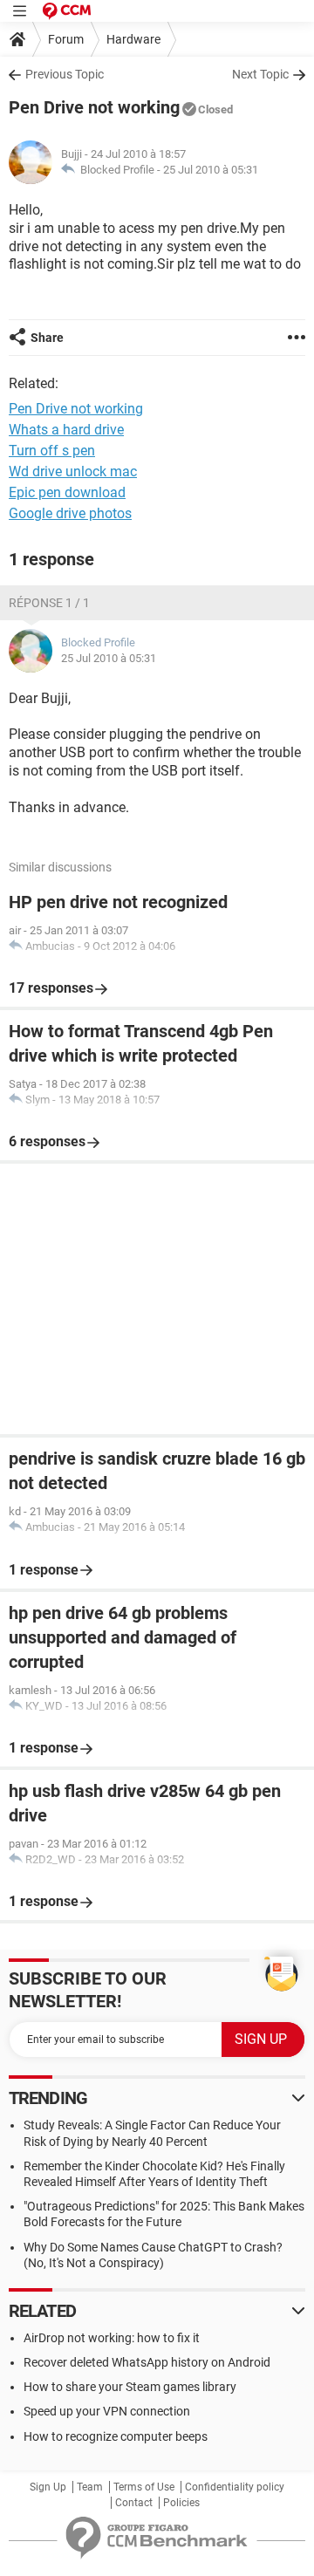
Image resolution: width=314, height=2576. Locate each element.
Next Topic (260, 74)
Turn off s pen (52, 451)
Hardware (133, 39)
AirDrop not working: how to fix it (112, 2338)
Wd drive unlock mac (73, 471)
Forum (66, 39)
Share (47, 338)
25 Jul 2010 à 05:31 (211, 170)
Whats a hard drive (66, 430)
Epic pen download (67, 492)
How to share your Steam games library (130, 2387)
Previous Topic (65, 74)
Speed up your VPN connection (107, 2411)
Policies (181, 2503)
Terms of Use (144, 2487)
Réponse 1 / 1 (49, 603)
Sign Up (48, 2487)
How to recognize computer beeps (116, 2436)
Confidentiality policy (235, 2487)
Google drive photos (70, 513)
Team (90, 2487)
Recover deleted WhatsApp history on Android (147, 2362)
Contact (134, 2503)
